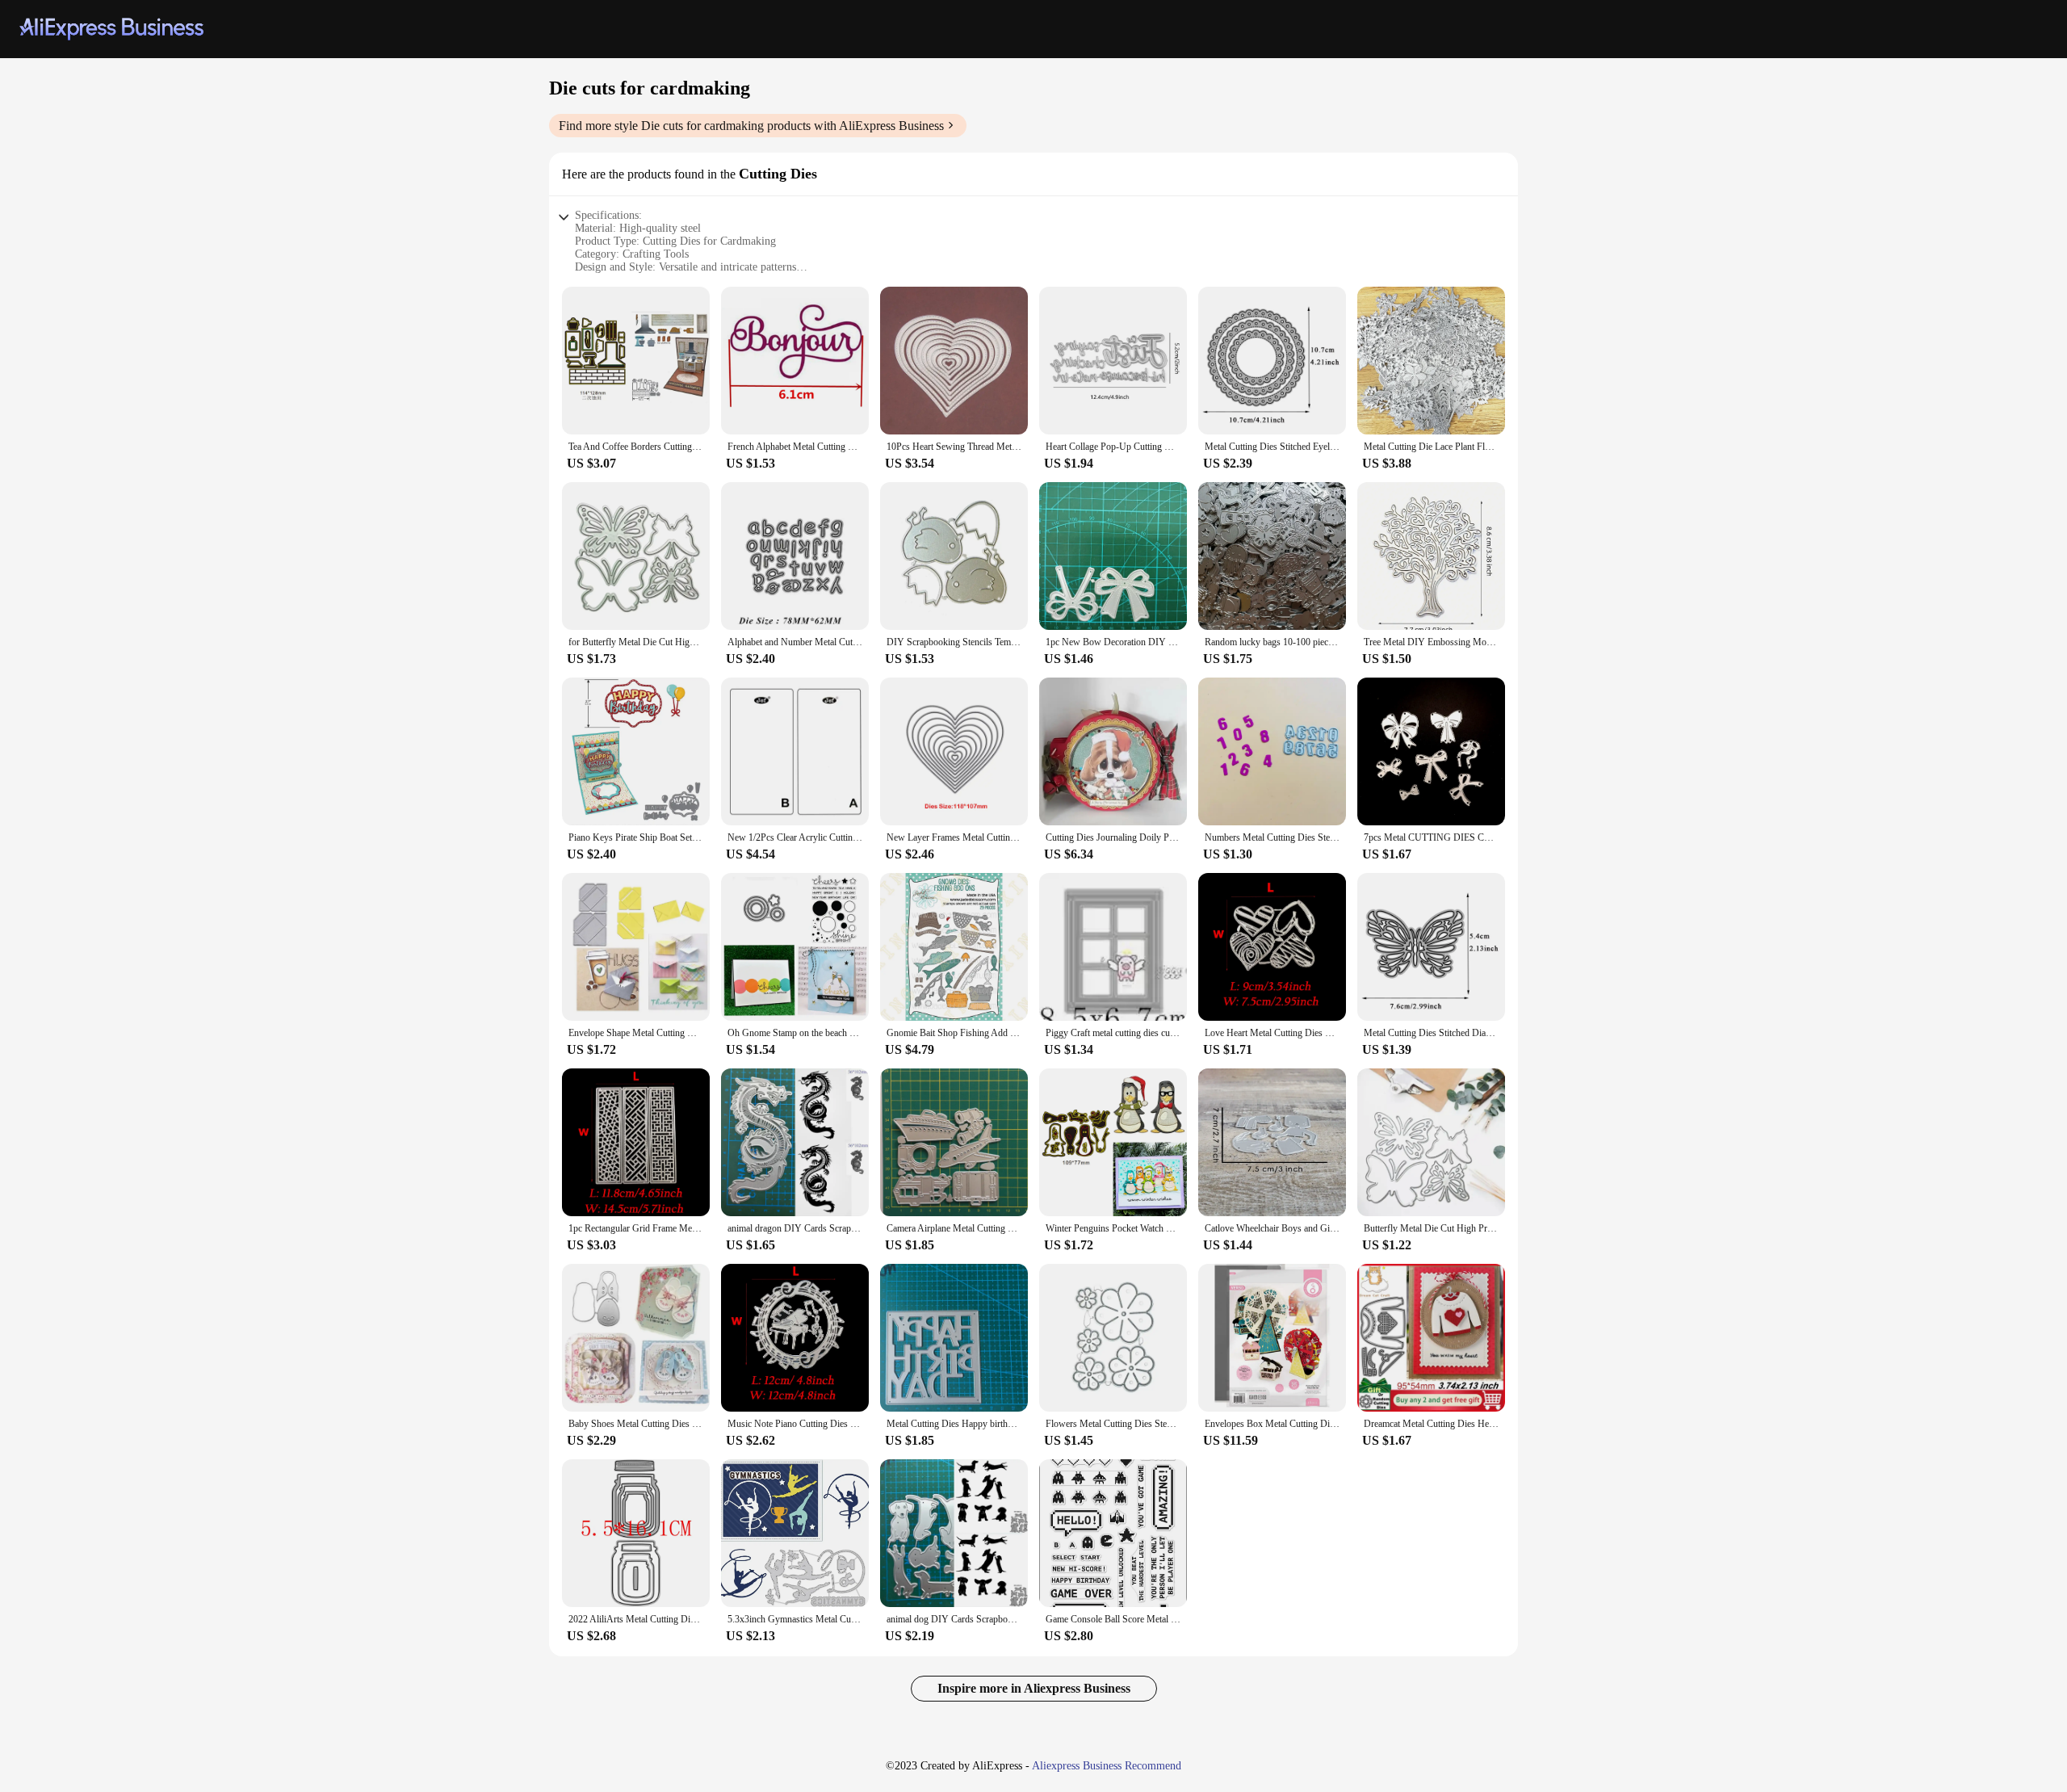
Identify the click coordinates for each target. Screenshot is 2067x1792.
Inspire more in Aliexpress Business (1034, 1688)
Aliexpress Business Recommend (1107, 1766)
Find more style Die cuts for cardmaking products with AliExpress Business (751, 126)
